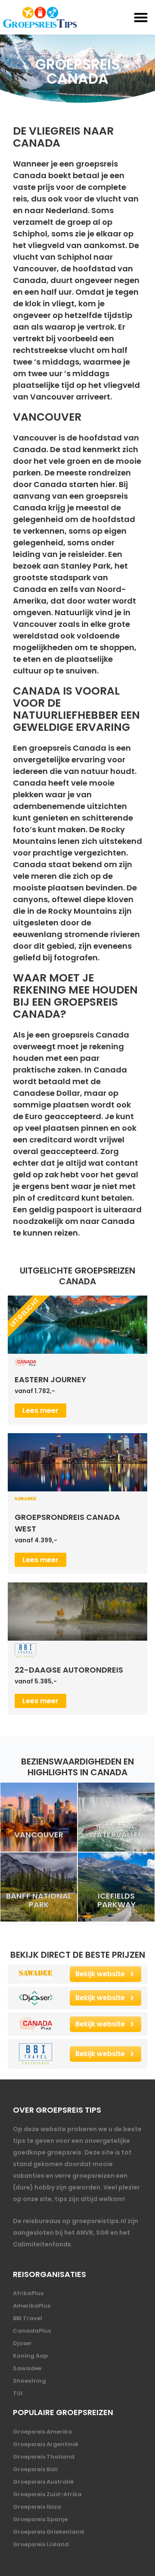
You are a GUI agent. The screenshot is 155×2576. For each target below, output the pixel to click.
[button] (141, 17)
